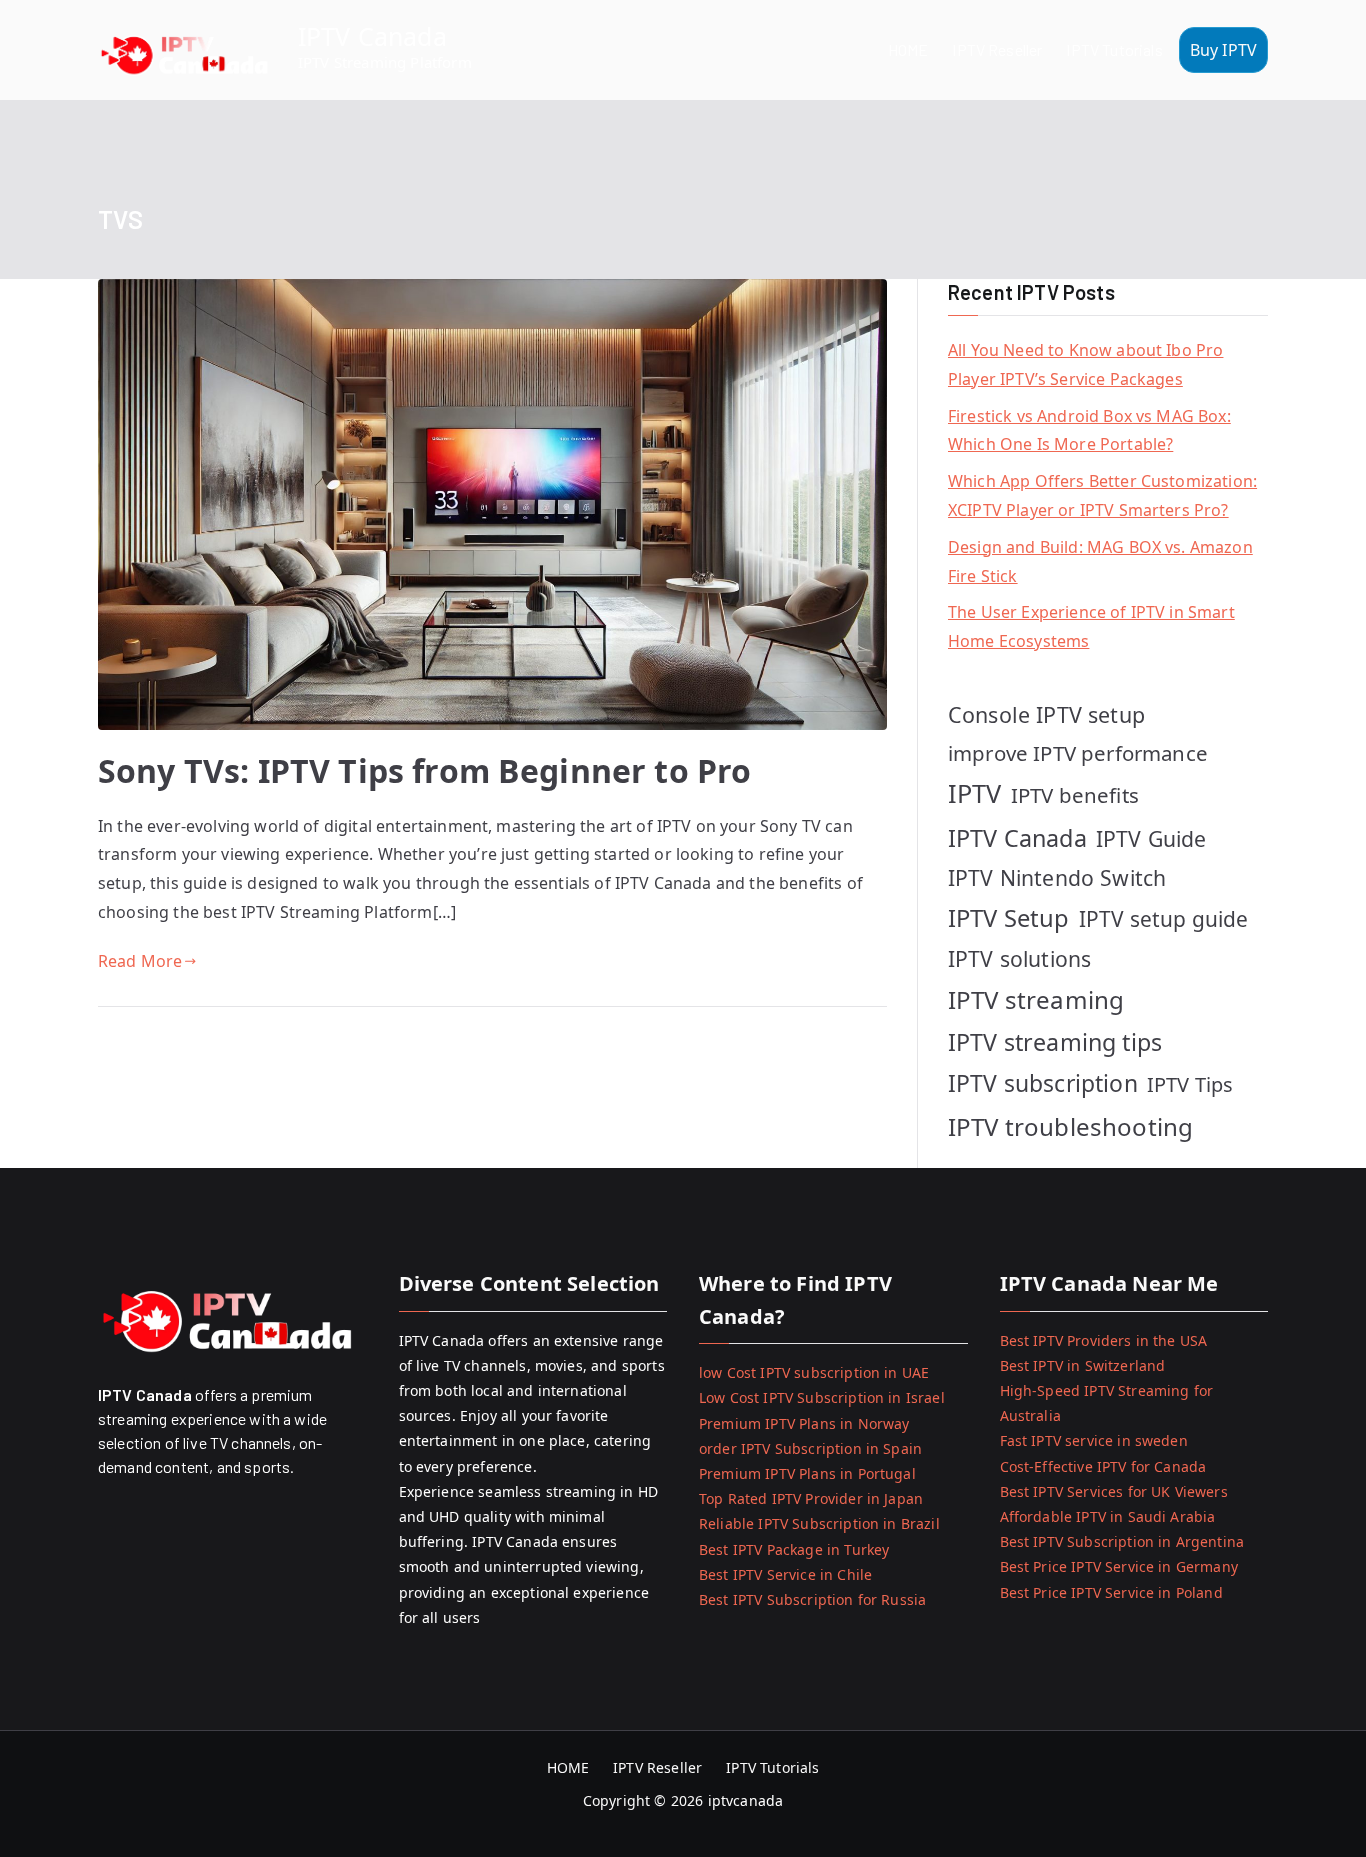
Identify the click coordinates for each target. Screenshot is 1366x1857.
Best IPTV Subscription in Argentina (1122, 1541)
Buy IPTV (1223, 50)
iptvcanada (746, 1800)
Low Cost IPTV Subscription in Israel (822, 1397)
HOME (908, 49)
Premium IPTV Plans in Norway (804, 1423)
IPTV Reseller (997, 49)
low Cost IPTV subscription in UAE (814, 1372)
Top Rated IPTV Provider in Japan (811, 1498)
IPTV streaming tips (1055, 1042)
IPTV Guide (1151, 838)
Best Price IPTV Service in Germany (1119, 1566)
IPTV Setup (1009, 918)
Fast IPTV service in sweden (1094, 1440)
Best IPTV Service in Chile (785, 1574)
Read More (140, 961)
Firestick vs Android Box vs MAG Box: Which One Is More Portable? (1089, 430)
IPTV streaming (1036, 999)
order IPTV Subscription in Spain (810, 1448)
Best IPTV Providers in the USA (1104, 1340)
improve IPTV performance (1078, 753)
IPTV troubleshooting (1070, 1126)
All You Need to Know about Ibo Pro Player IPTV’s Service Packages (1085, 364)
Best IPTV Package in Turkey (794, 1549)
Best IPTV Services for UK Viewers (1114, 1491)
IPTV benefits (1075, 795)
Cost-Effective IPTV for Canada (1103, 1466)
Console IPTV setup (1046, 714)
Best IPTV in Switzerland (1083, 1365)
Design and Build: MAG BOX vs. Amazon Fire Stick (1100, 561)
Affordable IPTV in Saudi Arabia (1108, 1516)
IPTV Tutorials (1114, 49)
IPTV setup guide (1164, 919)
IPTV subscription (1043, 1083)
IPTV (975, 793)
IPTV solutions (1019, 958)
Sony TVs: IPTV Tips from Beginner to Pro (424, 770)
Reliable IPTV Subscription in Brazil (819, 1523)
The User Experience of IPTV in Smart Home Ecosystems (1091, 626)
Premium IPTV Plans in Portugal (807, 1473)
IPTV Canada (372, 36)
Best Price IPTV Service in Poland (1111, 1592)
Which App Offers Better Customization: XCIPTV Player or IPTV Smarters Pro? (1102, 495)
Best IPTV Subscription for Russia (812, 1599)
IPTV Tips (1190, 1084)
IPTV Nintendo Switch (1057, 877)
